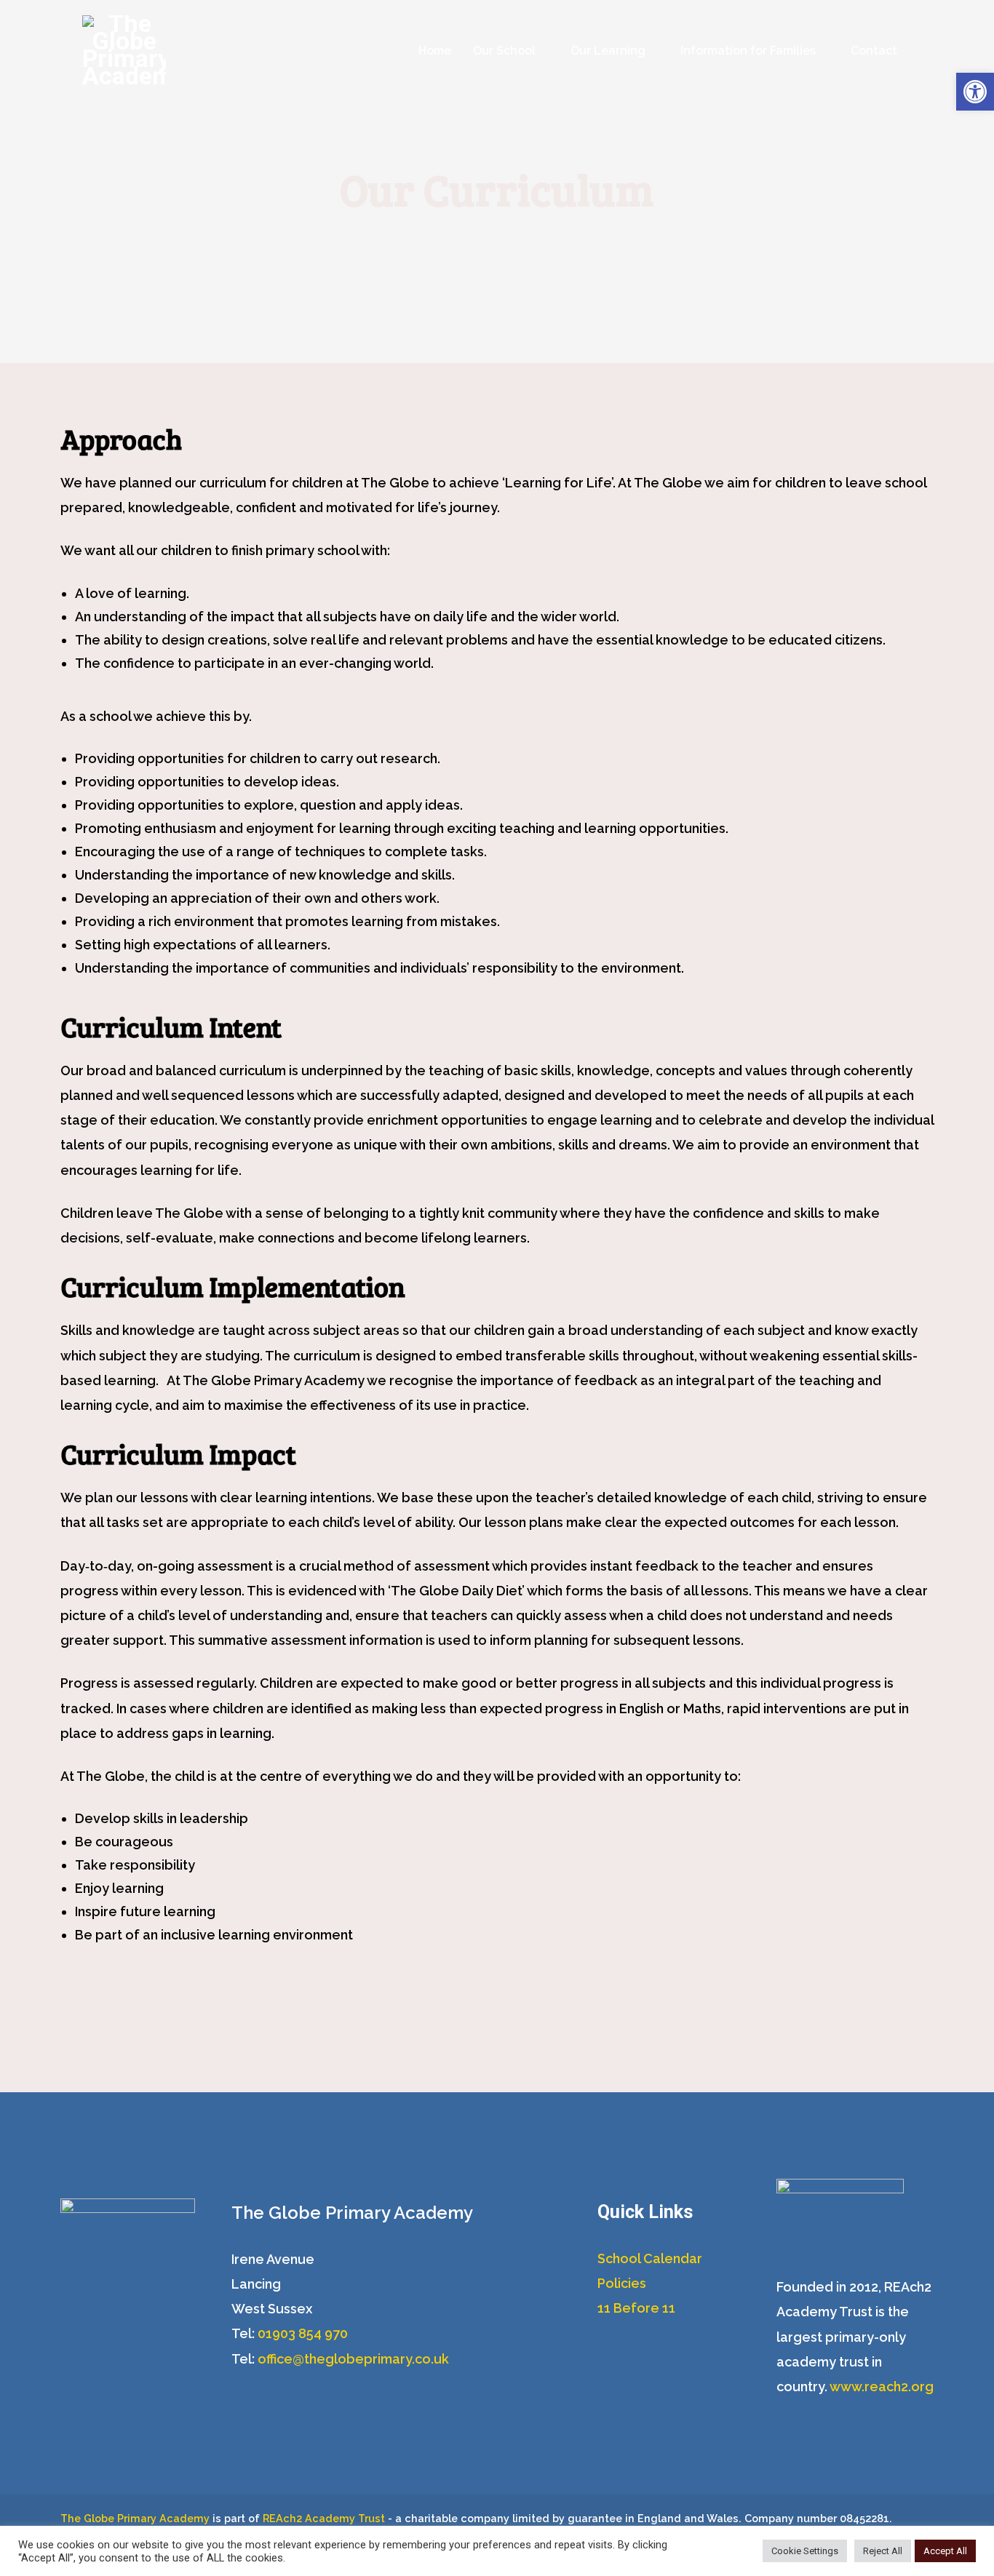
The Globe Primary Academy (135, 2518)
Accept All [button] (945, 2551)
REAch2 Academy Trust (324, 2518)
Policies (622, 2283)
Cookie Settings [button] (805, 2551)
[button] (975, 92)
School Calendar (650, 2258)
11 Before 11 (636, 2308)
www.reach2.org (882, 2386)
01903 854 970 (303, 2333)
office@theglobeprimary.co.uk (353, 2359)
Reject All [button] (883, 2551)
